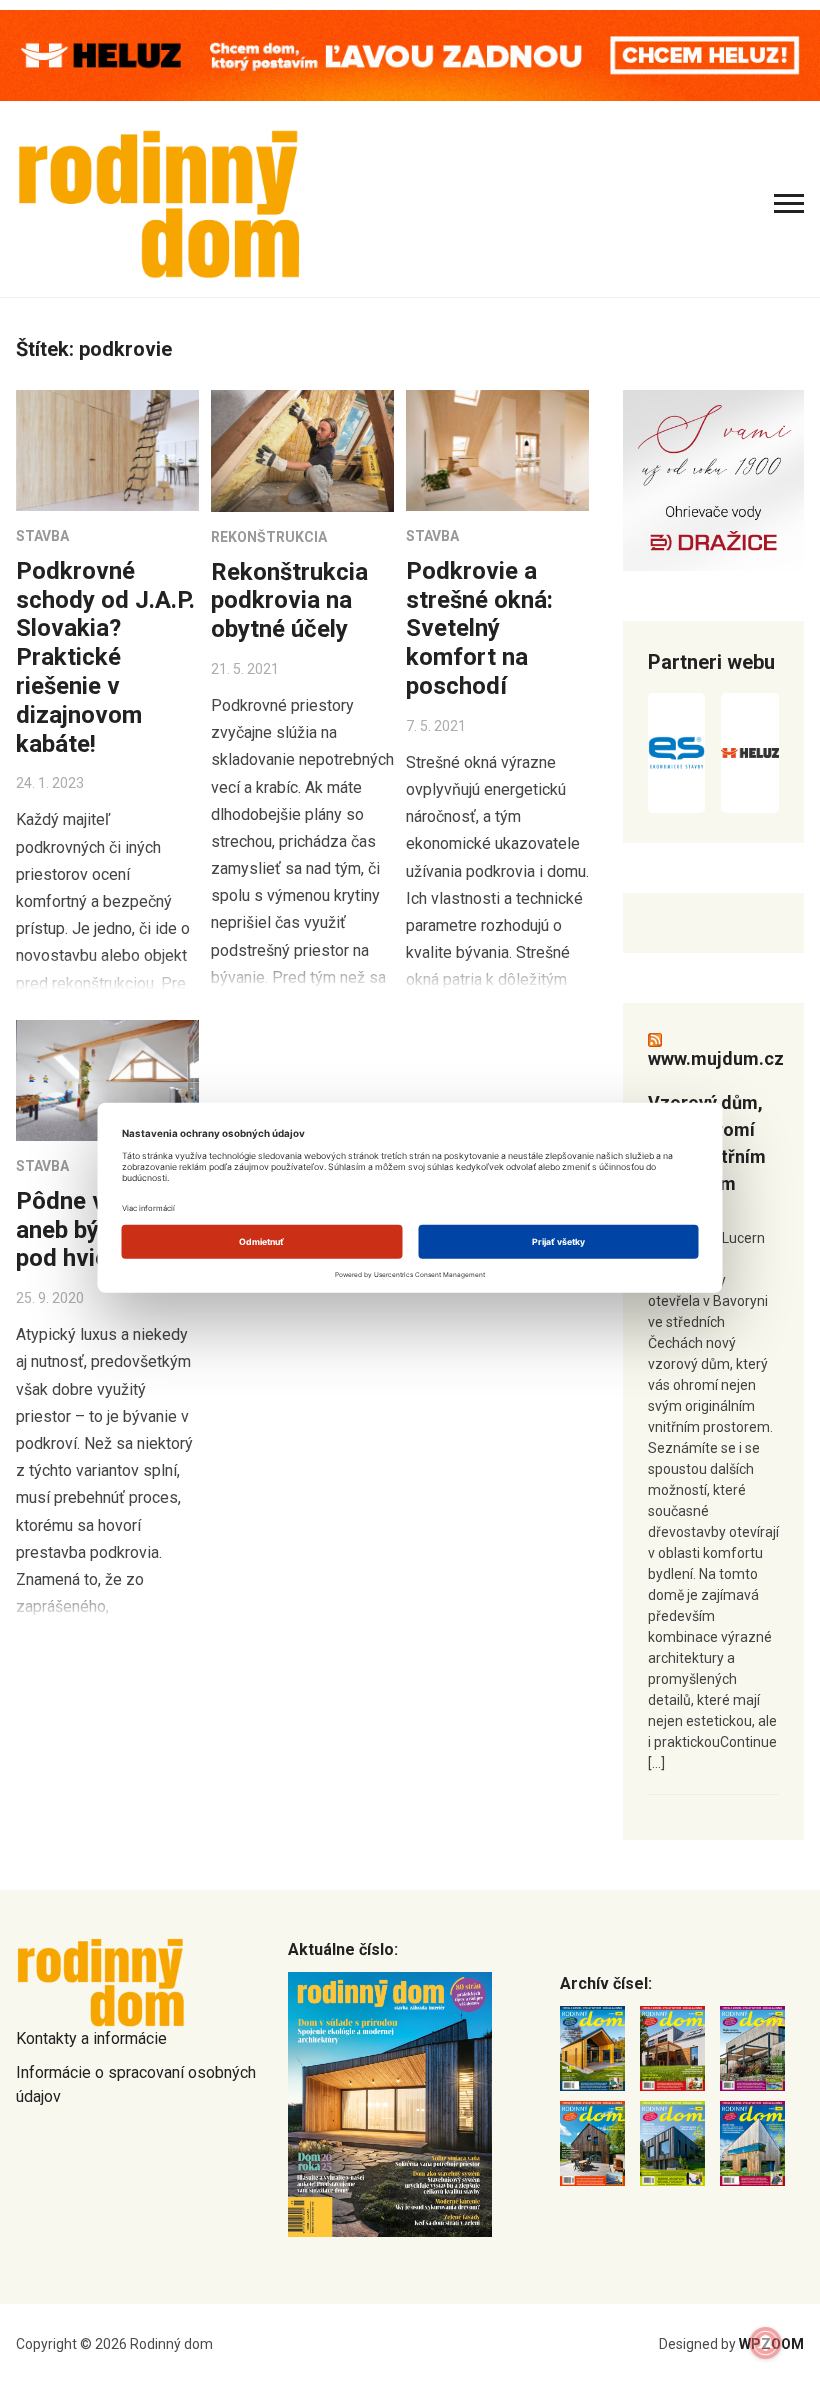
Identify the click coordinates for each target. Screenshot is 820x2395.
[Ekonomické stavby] (677, 753)
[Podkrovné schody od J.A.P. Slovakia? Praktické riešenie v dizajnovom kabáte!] (107, 450)
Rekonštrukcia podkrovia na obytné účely (289, 601)
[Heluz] (750, 753)
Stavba (42, 536)
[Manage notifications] (766, 2343)
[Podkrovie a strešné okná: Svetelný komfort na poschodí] (497, 450)
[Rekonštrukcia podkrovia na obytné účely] (302, 451)
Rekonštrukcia (269, 537)
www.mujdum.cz (716, 1058)
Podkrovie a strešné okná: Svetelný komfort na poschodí (479, 628)
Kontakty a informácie (91, 2038)
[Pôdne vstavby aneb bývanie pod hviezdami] (107, 1080)
